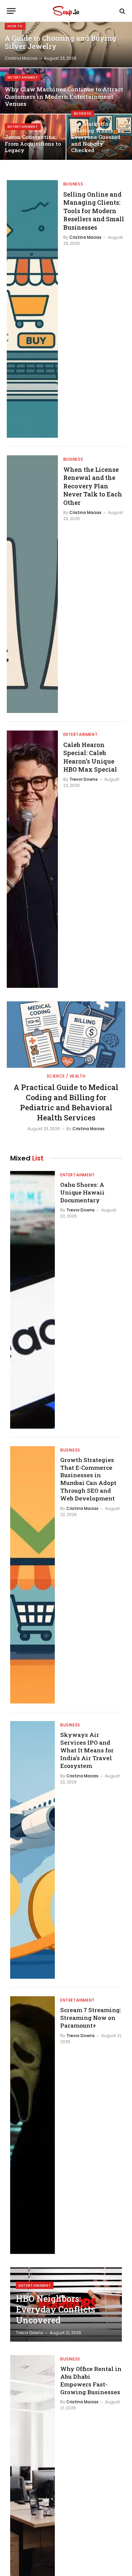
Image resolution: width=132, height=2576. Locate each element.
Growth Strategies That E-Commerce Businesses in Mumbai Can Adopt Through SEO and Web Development (88, 1479)
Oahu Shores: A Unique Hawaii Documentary (82, 1192)
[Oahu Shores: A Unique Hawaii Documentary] (32, 1300)
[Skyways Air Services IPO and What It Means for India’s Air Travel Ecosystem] (32, 1850)
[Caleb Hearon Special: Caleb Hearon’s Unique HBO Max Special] (32, 859)
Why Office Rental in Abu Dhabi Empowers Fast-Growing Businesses (91, 2380)
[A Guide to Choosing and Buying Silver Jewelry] (66, 45)
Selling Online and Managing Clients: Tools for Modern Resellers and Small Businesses (94, 211)
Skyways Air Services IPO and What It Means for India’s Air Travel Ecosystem (87, 1750)
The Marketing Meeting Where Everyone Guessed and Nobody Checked (96, 137)
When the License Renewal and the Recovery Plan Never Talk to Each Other (93, 486)
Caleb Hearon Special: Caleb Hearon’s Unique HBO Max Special (90, 757)
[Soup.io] (66, 11)
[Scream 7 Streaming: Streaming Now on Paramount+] (32, 2125)
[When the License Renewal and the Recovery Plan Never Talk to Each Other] (32, 584)
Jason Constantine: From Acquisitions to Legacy (33, 144)
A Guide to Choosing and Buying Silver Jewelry (61, 42)
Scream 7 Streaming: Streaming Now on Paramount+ (91, 2018)
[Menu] (11, 11)
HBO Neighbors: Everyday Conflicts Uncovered (56, 2309)
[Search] (122, 11)
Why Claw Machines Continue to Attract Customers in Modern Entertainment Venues (64, 97)
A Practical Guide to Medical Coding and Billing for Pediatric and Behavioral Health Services (66, 1102)
